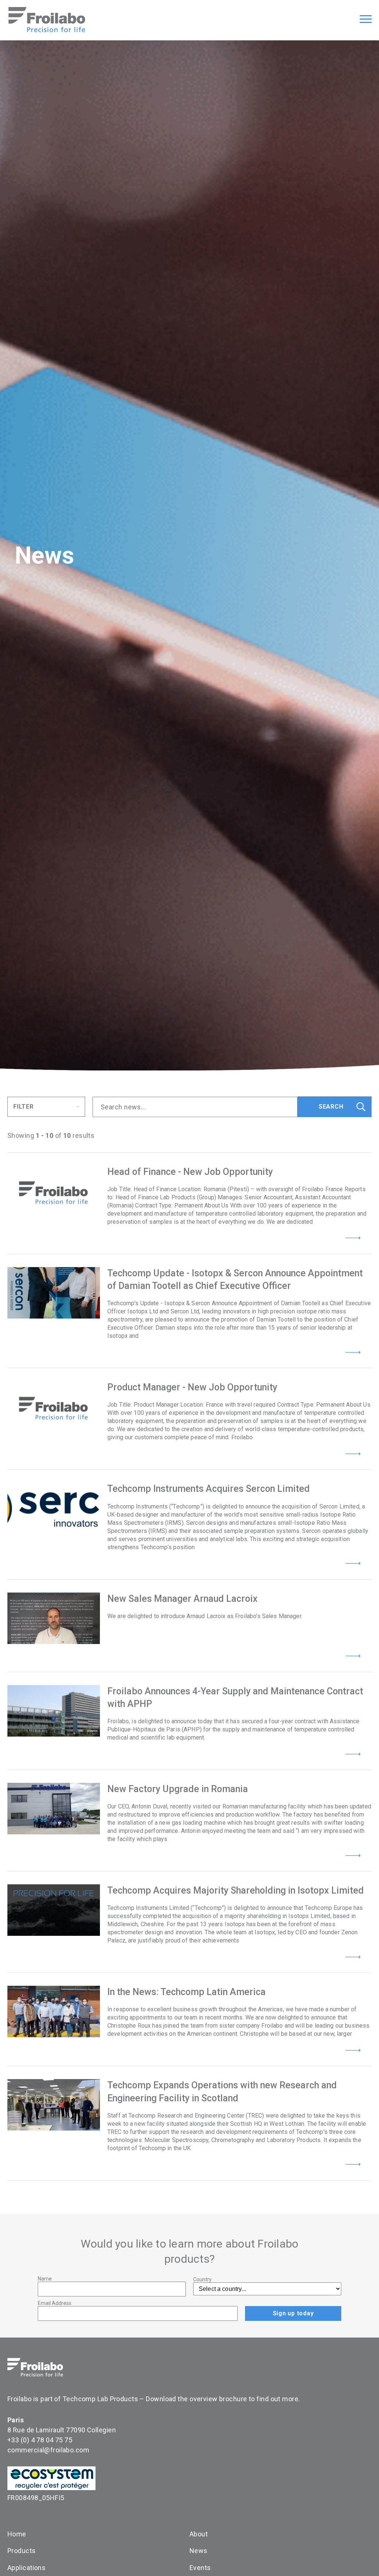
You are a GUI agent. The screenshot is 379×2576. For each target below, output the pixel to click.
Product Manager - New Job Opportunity (192, 1387)
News (199, 2551)
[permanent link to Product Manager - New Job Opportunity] (54, 1407)
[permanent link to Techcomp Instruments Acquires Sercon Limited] (54, 1508)
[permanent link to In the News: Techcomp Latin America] (54, 2012)
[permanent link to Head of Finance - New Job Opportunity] (54, 1191)
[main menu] (366, 20)
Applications (26, 2568)
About (199, 2534)
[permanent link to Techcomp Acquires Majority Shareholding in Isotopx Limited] (54, 1910)
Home (17, 2534)
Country (202, 2279)
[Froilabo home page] (47, 30)
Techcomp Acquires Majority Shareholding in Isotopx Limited (236, 1890)
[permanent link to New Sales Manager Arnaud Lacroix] (54, 1618)
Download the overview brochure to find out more (222, 2399)
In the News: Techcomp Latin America (187, 1992)
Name (45, 2279)
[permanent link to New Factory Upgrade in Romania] (54, 1809)
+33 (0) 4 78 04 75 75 (40, 2440)
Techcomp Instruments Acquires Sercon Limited (209, 1489)
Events (200, 2568)
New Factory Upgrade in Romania (178, 1789)
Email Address (55, 2303)
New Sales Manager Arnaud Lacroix (182, 1599)
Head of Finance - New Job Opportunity (190, 1172)
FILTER (24, 1107)
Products (22, 2551)
